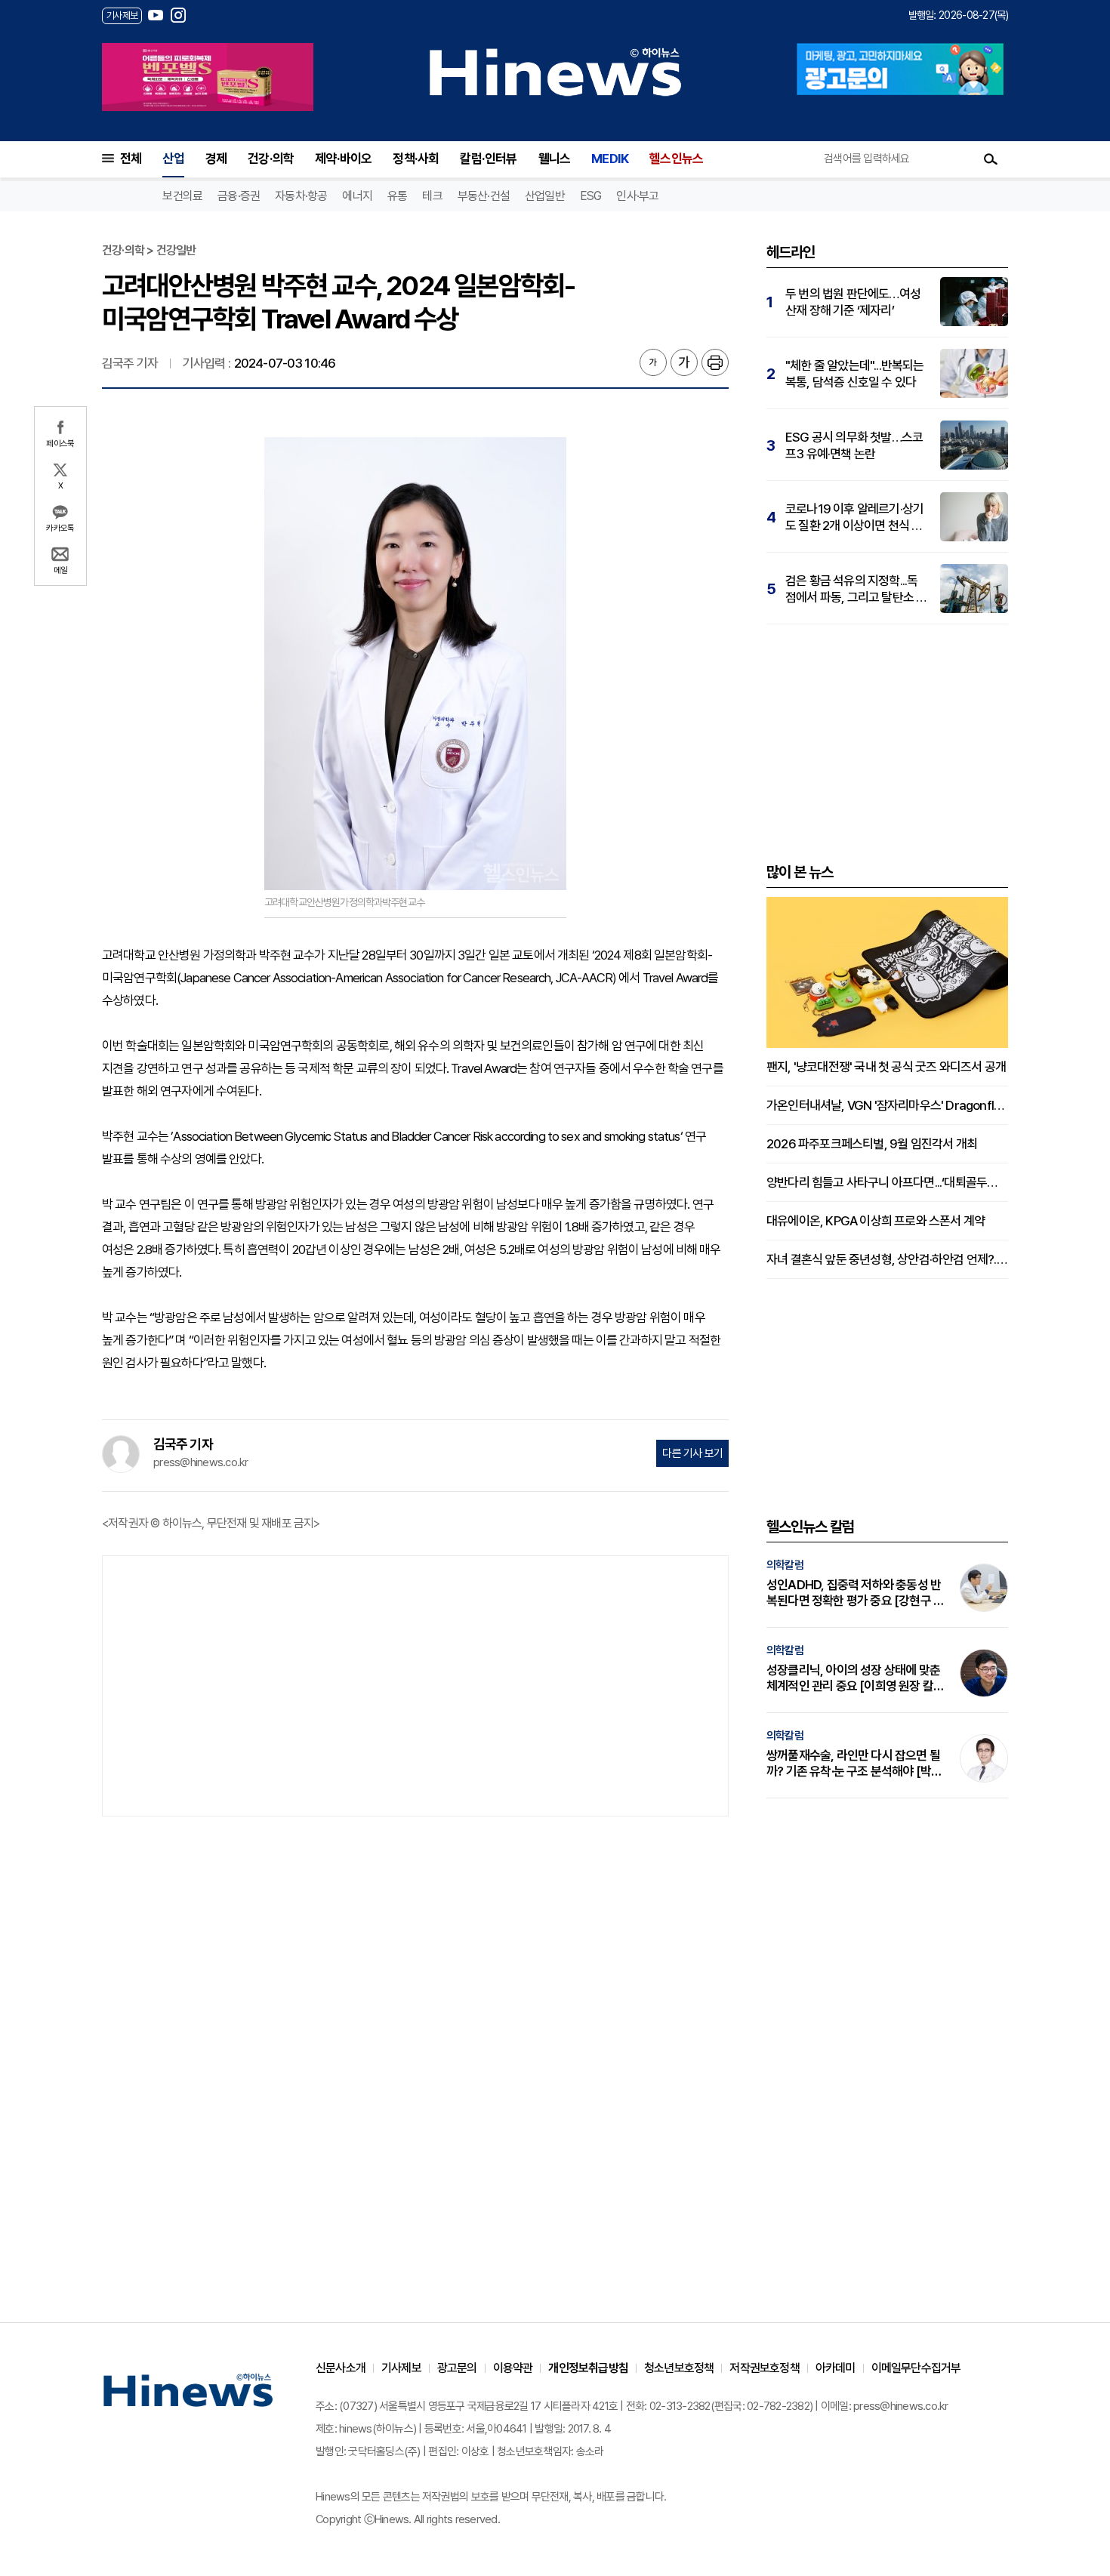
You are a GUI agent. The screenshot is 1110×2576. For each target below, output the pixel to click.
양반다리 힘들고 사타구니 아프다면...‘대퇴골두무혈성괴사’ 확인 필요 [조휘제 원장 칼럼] (887, 1182)
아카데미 (836, 2368)
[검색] (991, 159)
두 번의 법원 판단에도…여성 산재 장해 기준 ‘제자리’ (853, 302)
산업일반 (545, 196)
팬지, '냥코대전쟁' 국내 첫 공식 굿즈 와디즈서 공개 (886, 1067)
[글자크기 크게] (684, 362)
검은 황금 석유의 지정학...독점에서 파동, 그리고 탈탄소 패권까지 (856, 589)
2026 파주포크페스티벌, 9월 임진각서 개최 (872, 1144)
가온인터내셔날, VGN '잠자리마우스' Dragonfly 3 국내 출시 (887, 1105)
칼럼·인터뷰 (488, 159)
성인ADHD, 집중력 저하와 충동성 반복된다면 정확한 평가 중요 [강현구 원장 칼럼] (855, 1593)
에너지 (357, 196)
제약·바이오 (343, 159)
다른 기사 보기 (692, 1453)
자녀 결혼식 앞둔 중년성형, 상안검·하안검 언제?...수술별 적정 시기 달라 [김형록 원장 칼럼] (887, 1259)
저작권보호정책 (764, 2368)
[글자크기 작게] (653, 362)
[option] (208, 77)
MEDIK (610, 159)
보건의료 (182, 196)
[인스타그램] (178, 15)
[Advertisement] (415, 1684)
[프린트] (715, 362)
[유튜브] (156, 15)
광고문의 (457, 2368)
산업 (173, 159)
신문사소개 (341, 2368)
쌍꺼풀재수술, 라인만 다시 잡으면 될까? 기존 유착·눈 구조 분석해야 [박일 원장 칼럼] (854, 1764)
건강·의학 (271, 159)
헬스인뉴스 (676, 159)
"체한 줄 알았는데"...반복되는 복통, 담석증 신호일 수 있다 (855, 374)
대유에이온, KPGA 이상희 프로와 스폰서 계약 (876, 1221)
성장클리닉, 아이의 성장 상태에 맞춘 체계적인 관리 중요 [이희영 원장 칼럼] (853, 1678)
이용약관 (513, 2368)
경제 (216, 159)
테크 (432, 196)
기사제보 (401, 2368)
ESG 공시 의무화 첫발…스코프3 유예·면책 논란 (854, 445)
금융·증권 (239, 196)
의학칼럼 (785, 1565)
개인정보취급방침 (588, 2368)
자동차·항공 (301, 196)
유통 (397, 196)
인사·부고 (637, 196)
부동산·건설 (484, 196)
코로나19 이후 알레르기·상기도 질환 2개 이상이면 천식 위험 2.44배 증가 (854, 518)
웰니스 (555, 159)
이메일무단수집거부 (916, 2368)
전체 (131, 159)
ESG (591, 196)
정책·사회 (416, 159)
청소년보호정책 (679, 2368)
